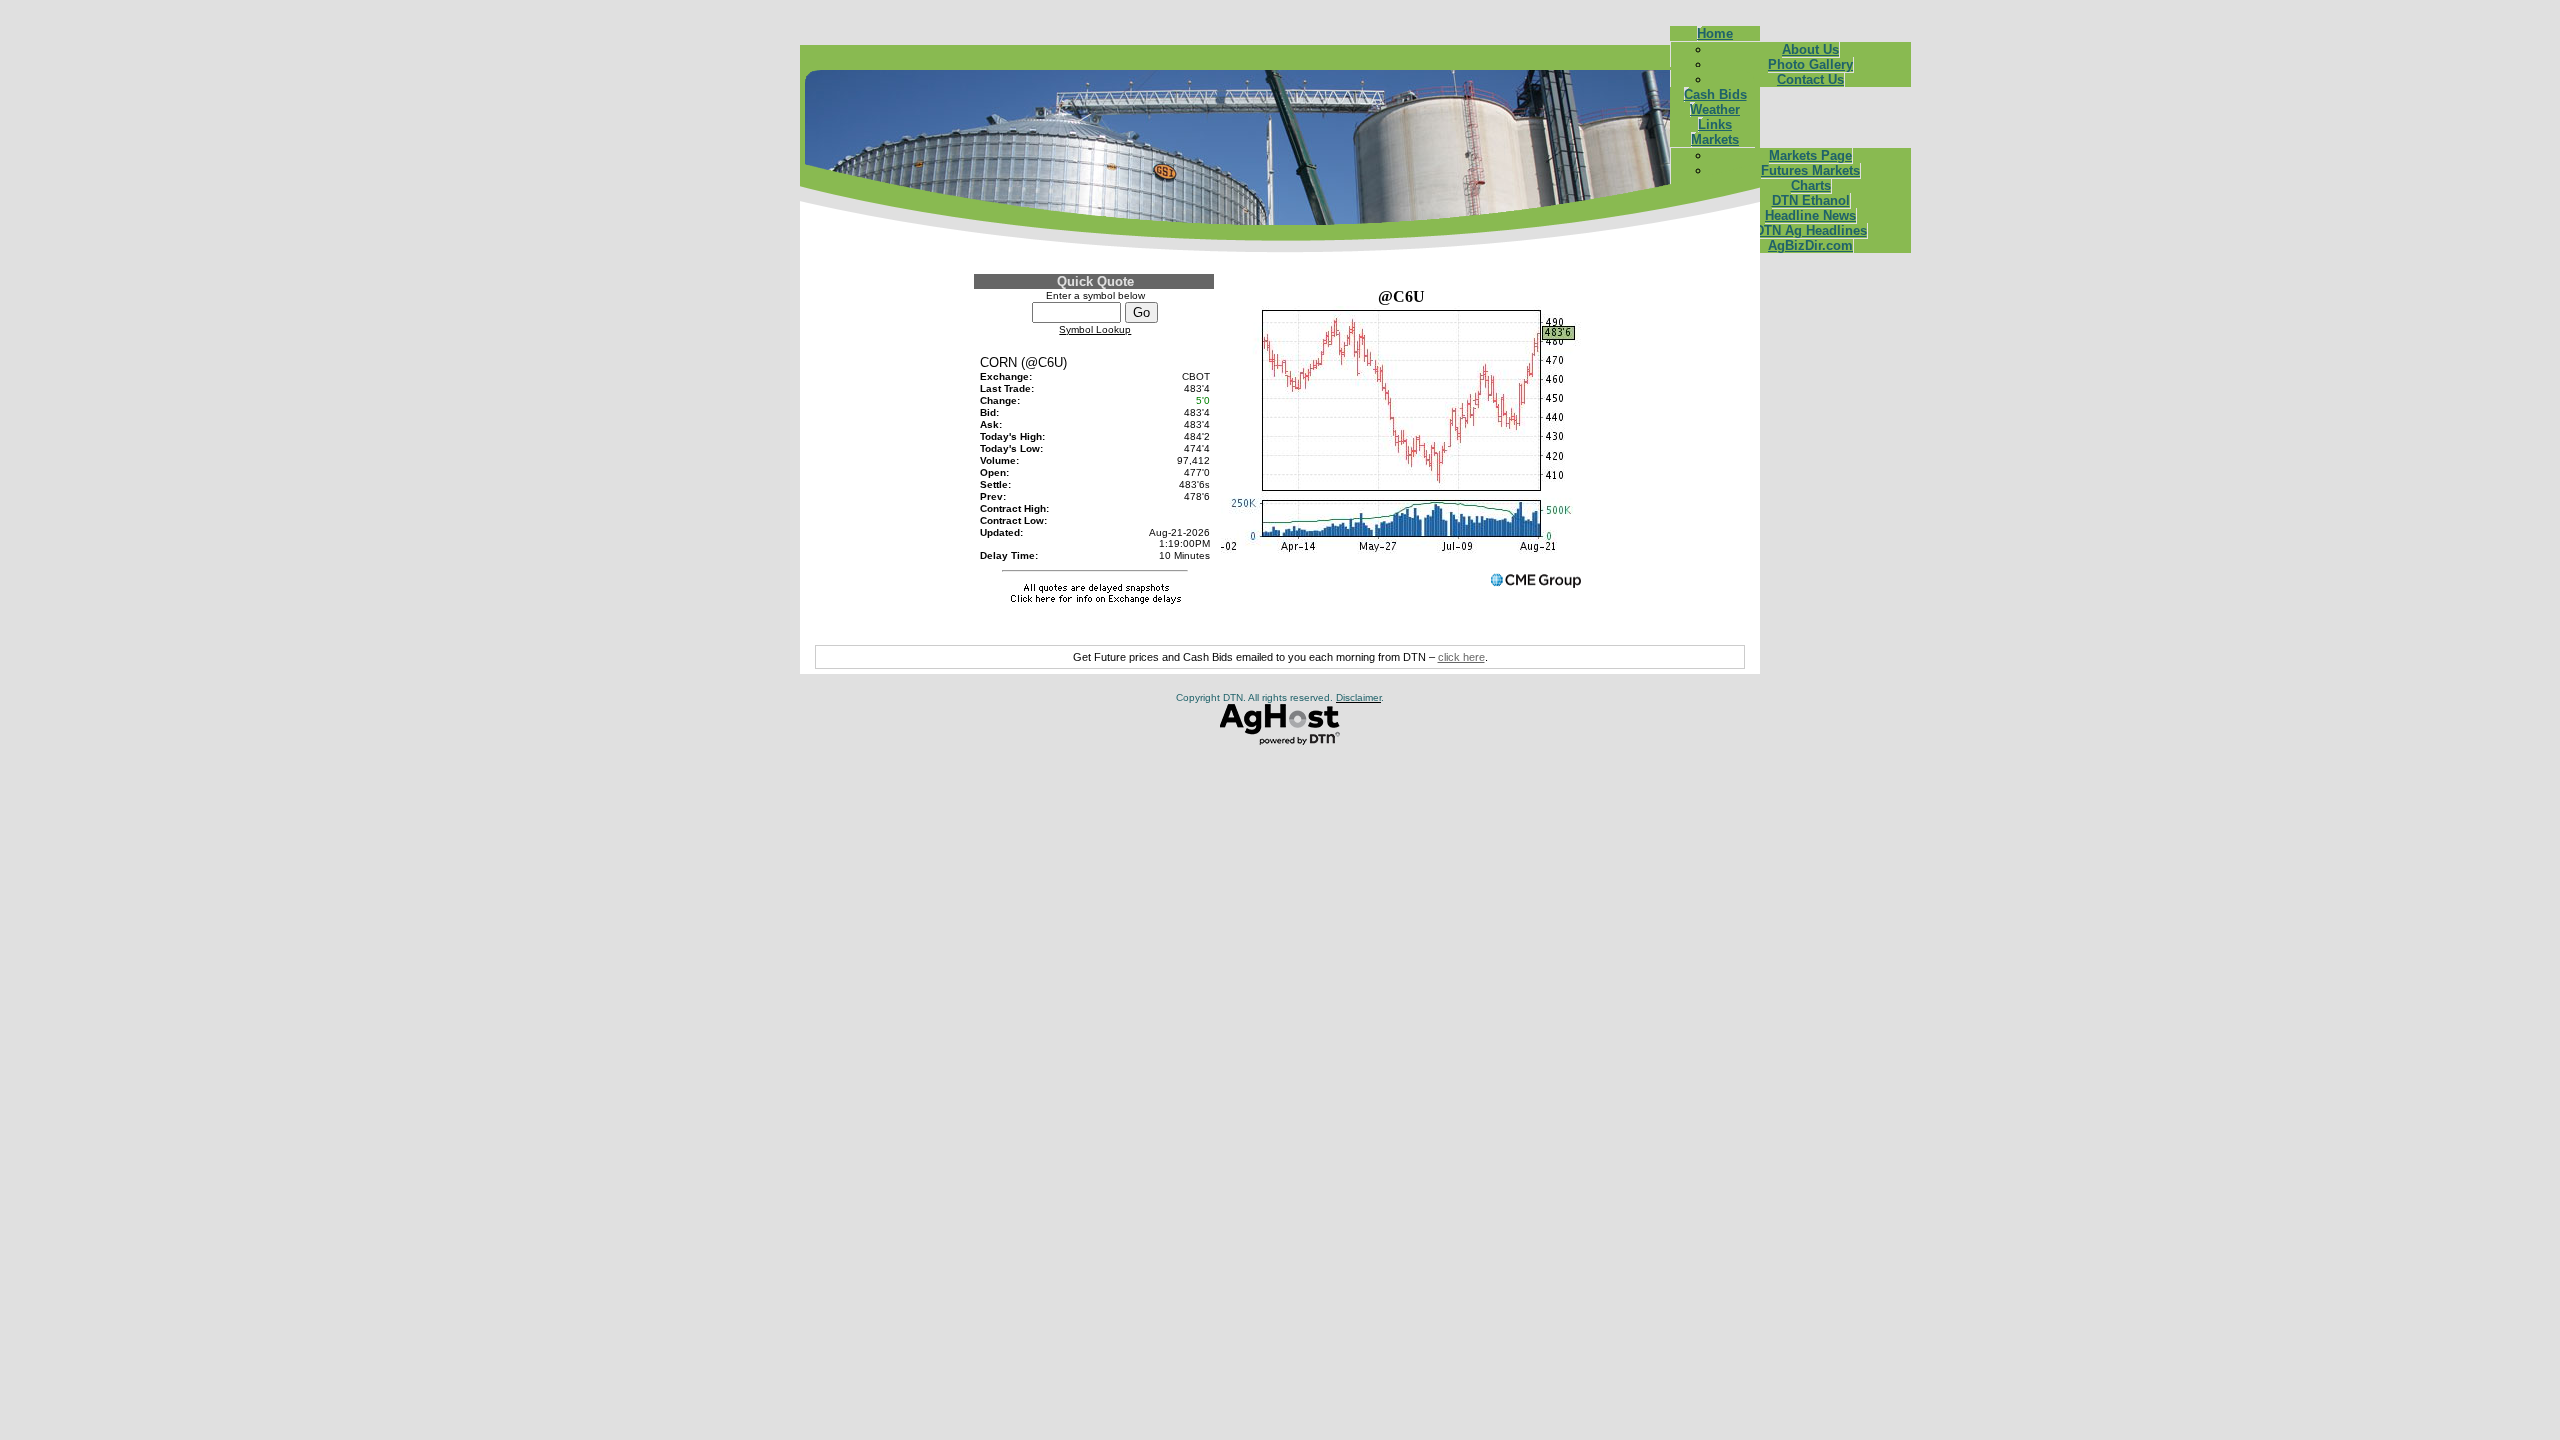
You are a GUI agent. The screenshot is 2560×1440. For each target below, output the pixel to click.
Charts (1811, 185)
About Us (1810, 49)
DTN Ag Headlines (1811, 230)
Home (1715, 33)
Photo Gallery (1810, 64)
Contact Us (1810, 79)
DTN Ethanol (1811, 200)
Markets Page (1810, 155)
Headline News (1810, 215)
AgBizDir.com (1810, 245)
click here (1461, 657)
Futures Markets (1810, 170)
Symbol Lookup (1095, 329)
